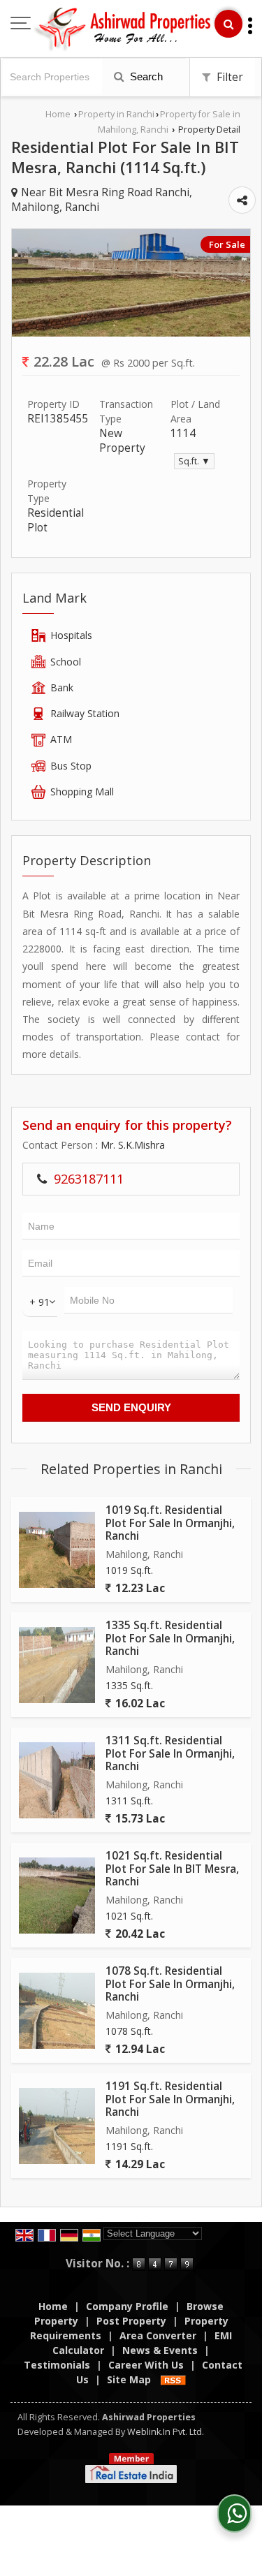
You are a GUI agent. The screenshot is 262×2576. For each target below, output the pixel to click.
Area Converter (158, 2335)
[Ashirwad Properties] (123, 30)
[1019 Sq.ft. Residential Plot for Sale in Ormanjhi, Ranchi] (57, 1550)
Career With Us (146, 2365)
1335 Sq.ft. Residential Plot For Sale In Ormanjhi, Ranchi (170, 1638)
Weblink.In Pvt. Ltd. (166, 2432)
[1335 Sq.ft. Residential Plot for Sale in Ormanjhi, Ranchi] (57, 1665)
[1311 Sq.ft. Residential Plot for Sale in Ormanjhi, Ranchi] (57, 1780)
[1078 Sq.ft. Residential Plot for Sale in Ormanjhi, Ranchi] (57, 2011)
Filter (228, 77)
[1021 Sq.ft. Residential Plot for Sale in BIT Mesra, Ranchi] (57, 1896)
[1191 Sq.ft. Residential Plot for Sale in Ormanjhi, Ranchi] (57, 2126)
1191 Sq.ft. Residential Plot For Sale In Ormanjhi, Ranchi (170, 2099)
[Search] (228, 24)
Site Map (129, 2379)
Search (145, 76)
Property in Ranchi (116, 114)
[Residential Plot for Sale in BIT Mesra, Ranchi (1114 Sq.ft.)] (131, 333)
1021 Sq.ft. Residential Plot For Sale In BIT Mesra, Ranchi (172, 1869)
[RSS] (173, 2379)
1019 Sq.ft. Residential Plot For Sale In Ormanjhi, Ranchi (170, 1523)
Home (58, 114)
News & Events (160, 2350)
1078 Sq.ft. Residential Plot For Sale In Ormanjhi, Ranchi (170, 1984)
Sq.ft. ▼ (194, 461)
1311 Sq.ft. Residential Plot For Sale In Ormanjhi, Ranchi (170, 1753)
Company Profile (127, 2306)
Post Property (131, 2321)
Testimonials (57, 2365)
